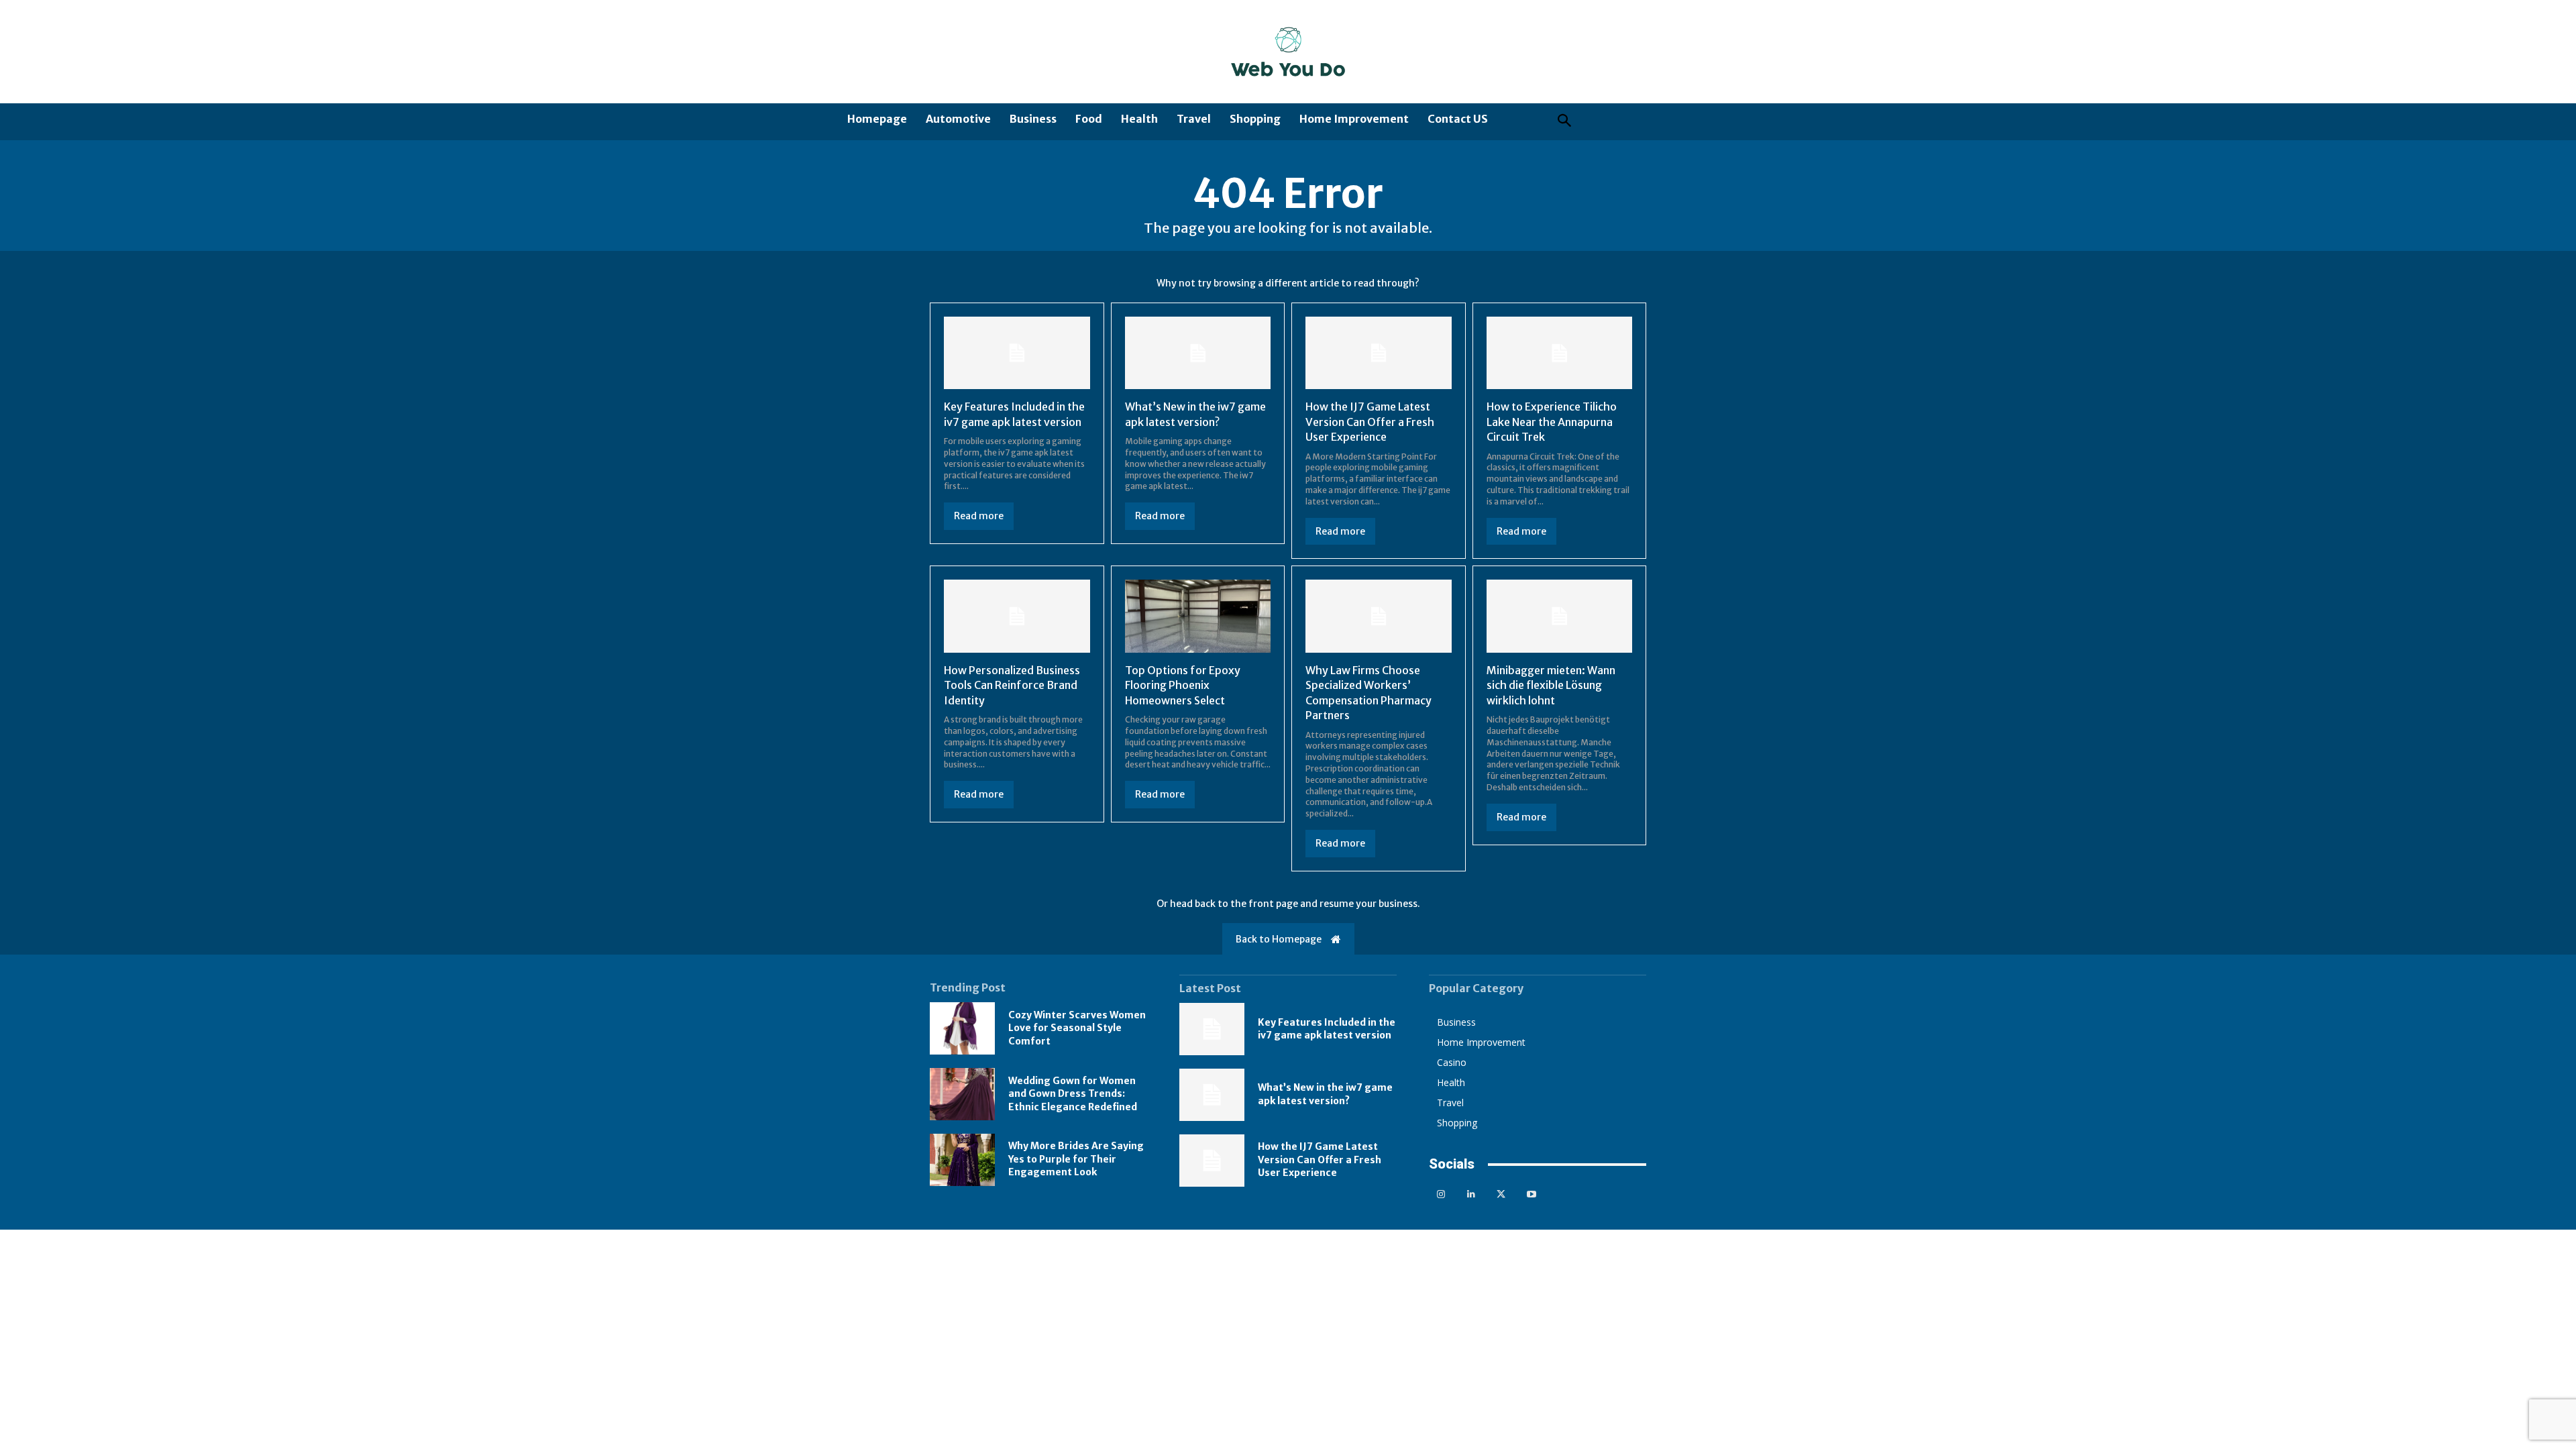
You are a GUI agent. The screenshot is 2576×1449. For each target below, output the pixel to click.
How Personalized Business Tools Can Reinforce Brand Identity (1012, 685)
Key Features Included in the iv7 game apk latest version (1327, 1029)
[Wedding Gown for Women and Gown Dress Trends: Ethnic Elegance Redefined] (962, 1094)
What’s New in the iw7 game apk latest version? (1325, 1094)
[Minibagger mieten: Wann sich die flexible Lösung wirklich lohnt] (1560, 616)
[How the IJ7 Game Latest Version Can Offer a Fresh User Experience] (1379, 353)
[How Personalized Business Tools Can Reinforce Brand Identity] (1017, 616)
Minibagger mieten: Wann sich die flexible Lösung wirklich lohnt (1551, 685)
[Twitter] (1501, 1194)
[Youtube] (1531, 1194)
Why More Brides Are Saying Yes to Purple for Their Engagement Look (1076, 1159)
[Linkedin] (1471, 1194)
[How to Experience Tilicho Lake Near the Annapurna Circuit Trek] (1560, 353)
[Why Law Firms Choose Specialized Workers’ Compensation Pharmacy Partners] (1379, 616)
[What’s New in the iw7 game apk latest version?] (1198, 353)
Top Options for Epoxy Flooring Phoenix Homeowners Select (1183, 685)
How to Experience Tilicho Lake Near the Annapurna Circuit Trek (1552, 422)
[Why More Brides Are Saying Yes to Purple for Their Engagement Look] (962, 1160)
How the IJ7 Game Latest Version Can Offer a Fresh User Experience (1370, 422)
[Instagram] (1441, 1194)
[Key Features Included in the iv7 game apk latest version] (1017, 353)
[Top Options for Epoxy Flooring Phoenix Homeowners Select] (1198, 616)
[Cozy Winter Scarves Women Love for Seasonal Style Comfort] (962, 1028)
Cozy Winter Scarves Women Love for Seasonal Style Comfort (1077, 1028)
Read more (979, 516)
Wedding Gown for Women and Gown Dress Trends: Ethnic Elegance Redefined (1073, 1094)
